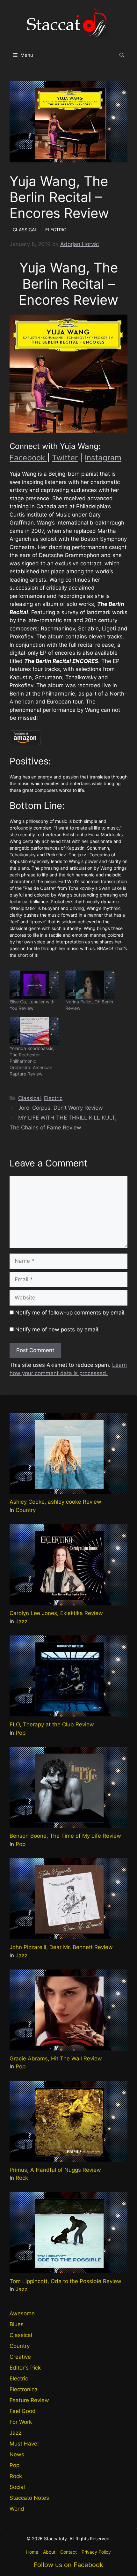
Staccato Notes (29, 2498)
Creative (20, 2357)
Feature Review (29, 2400)
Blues (17, 2324)
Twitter (65, 458)
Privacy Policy (96, 2552)
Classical (29, 1098)
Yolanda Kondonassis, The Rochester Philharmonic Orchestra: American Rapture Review (32, 1061)
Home (32, 2552)
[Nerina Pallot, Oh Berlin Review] (90, 985)
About (49, 2552)
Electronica (24, 2389)
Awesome (22, 2313)
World (17, 2509)
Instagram (103, 458)
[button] (122, 55)
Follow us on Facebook (68, 2565)
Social (17, 2487)
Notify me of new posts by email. (58, 1329)
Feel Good (23, 2411)
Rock (22, 2178)
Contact (68, 2552)
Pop (21, 1733)
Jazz (22, 1621)
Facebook (28, 458)
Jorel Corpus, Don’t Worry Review (61, 1108)
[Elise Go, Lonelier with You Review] (34, 985)
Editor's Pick (25, 2368)
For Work (21, 2422)
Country (26, 1510)
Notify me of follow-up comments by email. (71, 1313)
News (17, 2454)
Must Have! (24, 2444)
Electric (53, 1098)
